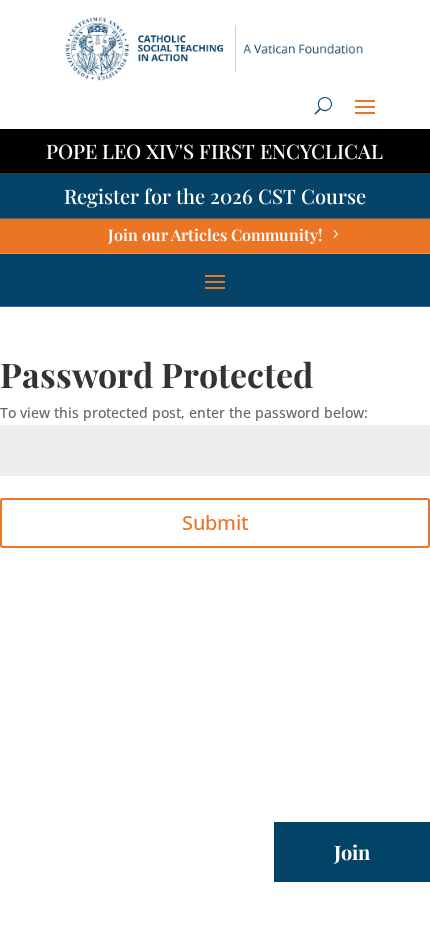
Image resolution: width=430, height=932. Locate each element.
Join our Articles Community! (215, 234)
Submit (215, 522)
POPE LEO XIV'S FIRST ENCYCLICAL (214, 150)
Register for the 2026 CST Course (215, 195)
